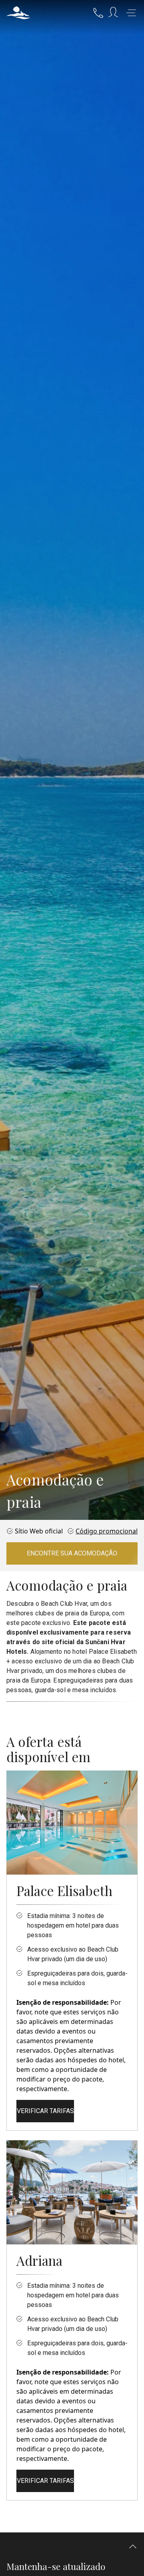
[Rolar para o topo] (133, 2547)
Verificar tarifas (45, 2111)
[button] (18, 13)
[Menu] (131, 13)
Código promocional (107, 1531)
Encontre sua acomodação (72, 1553)
